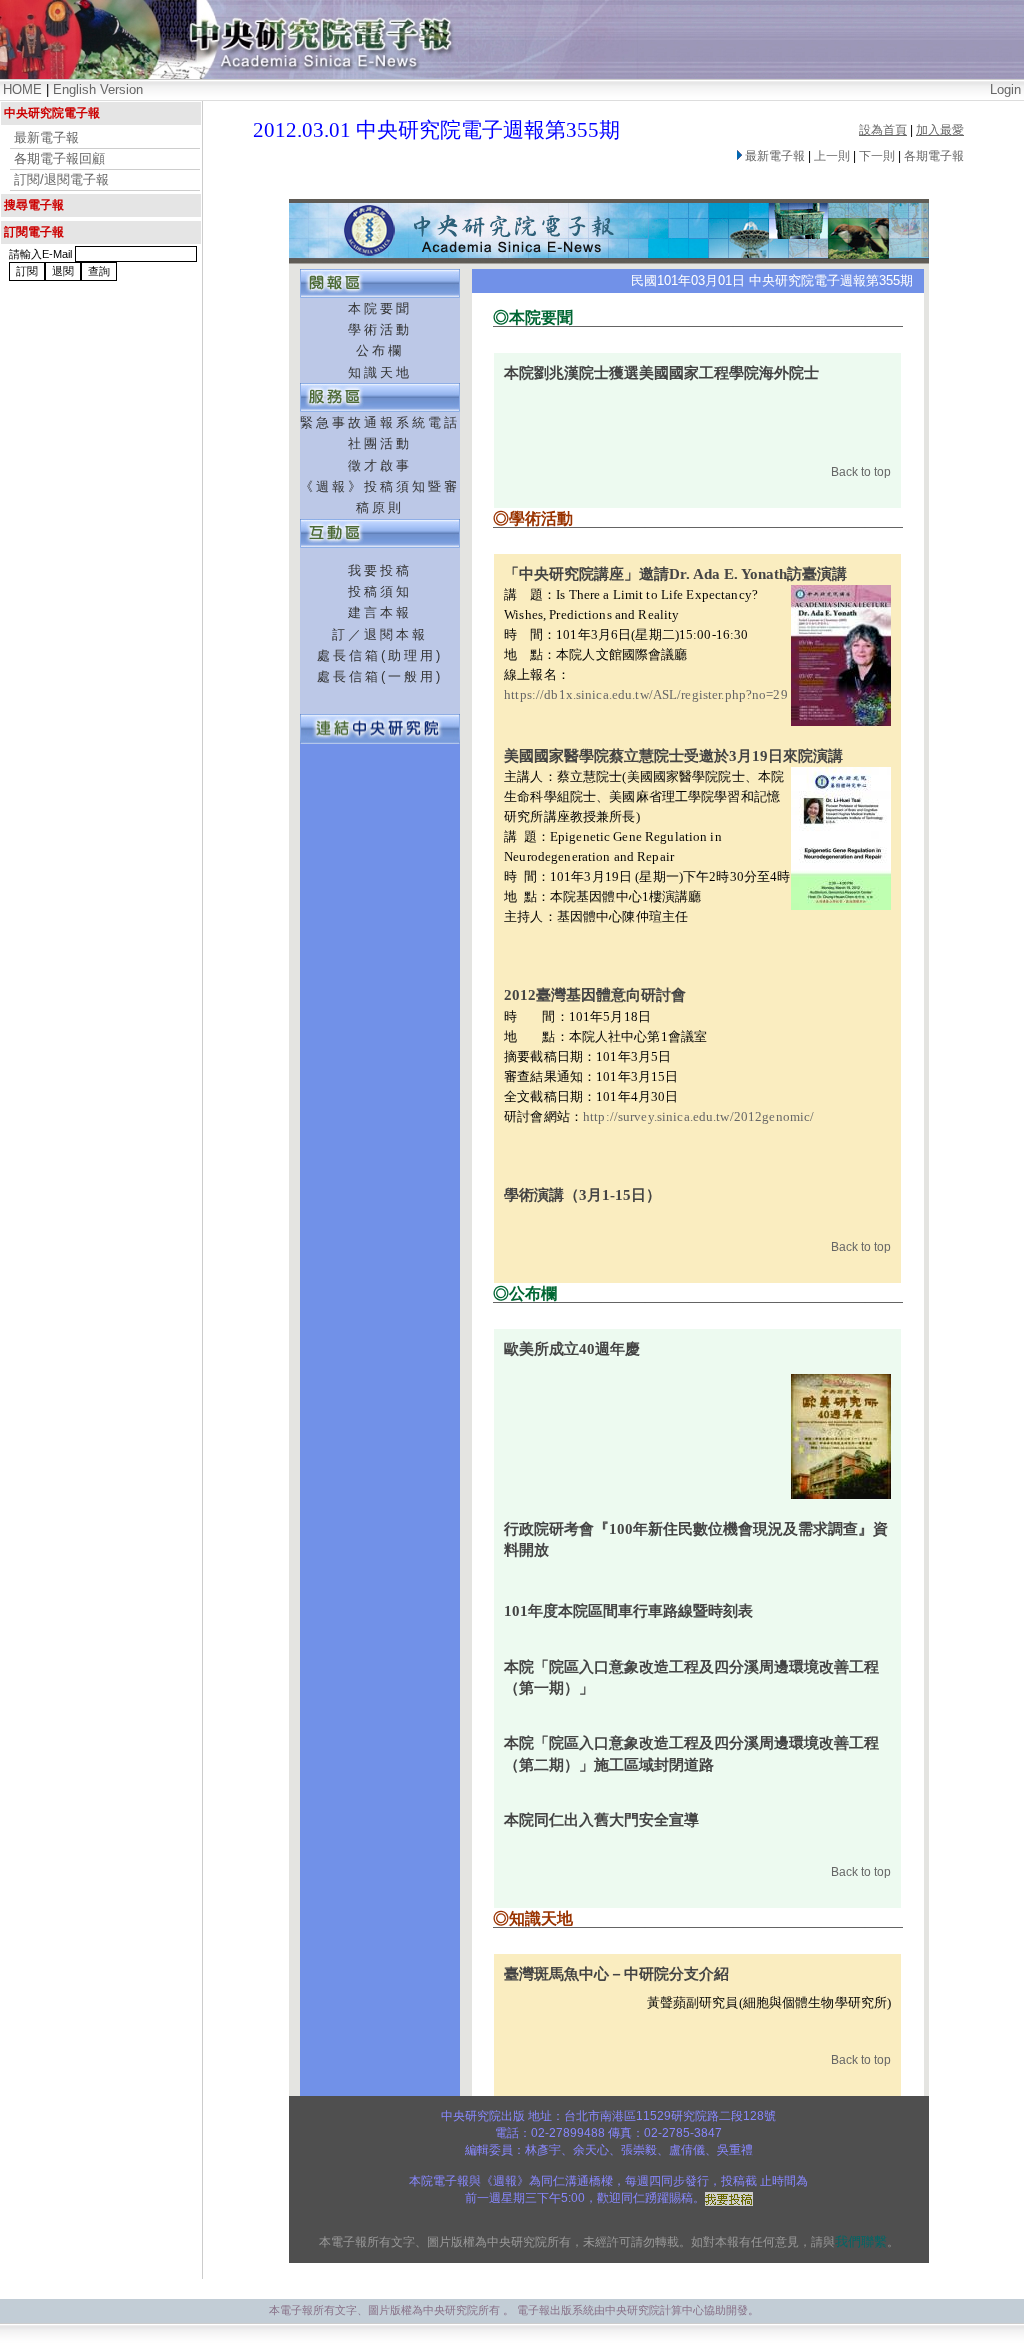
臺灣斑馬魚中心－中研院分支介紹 (616, 1974)
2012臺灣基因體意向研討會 (595, 995)
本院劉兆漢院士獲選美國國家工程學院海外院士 (661, 373)
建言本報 (380, 612)
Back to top (861, 472)
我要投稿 (380, 570)
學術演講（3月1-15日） (582, 1195)
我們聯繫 (861, 2241)
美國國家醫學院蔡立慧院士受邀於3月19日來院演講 (673, 756)
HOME (22, 89)
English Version (98, 89)
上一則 (832, 156)
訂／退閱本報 (380, 634)
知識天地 (380, 372)
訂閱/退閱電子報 (61, 179)
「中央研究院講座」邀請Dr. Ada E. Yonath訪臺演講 (675, 574)
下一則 (877, 156)
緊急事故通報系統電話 (380, 422)
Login (1005, 89)
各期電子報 (934, 156)
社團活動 (380, 443)
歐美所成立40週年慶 (572, 1349)
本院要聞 (380, 308)
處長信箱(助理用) (380, 655)
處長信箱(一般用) (380, 676)
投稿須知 (380, 591)
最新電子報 (46, 137)
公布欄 (380, 350)
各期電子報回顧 (59, 158)
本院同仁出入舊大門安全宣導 (601, 1820)
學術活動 (380, 329)
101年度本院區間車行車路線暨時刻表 (628, 1611)
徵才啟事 (380, 465)
